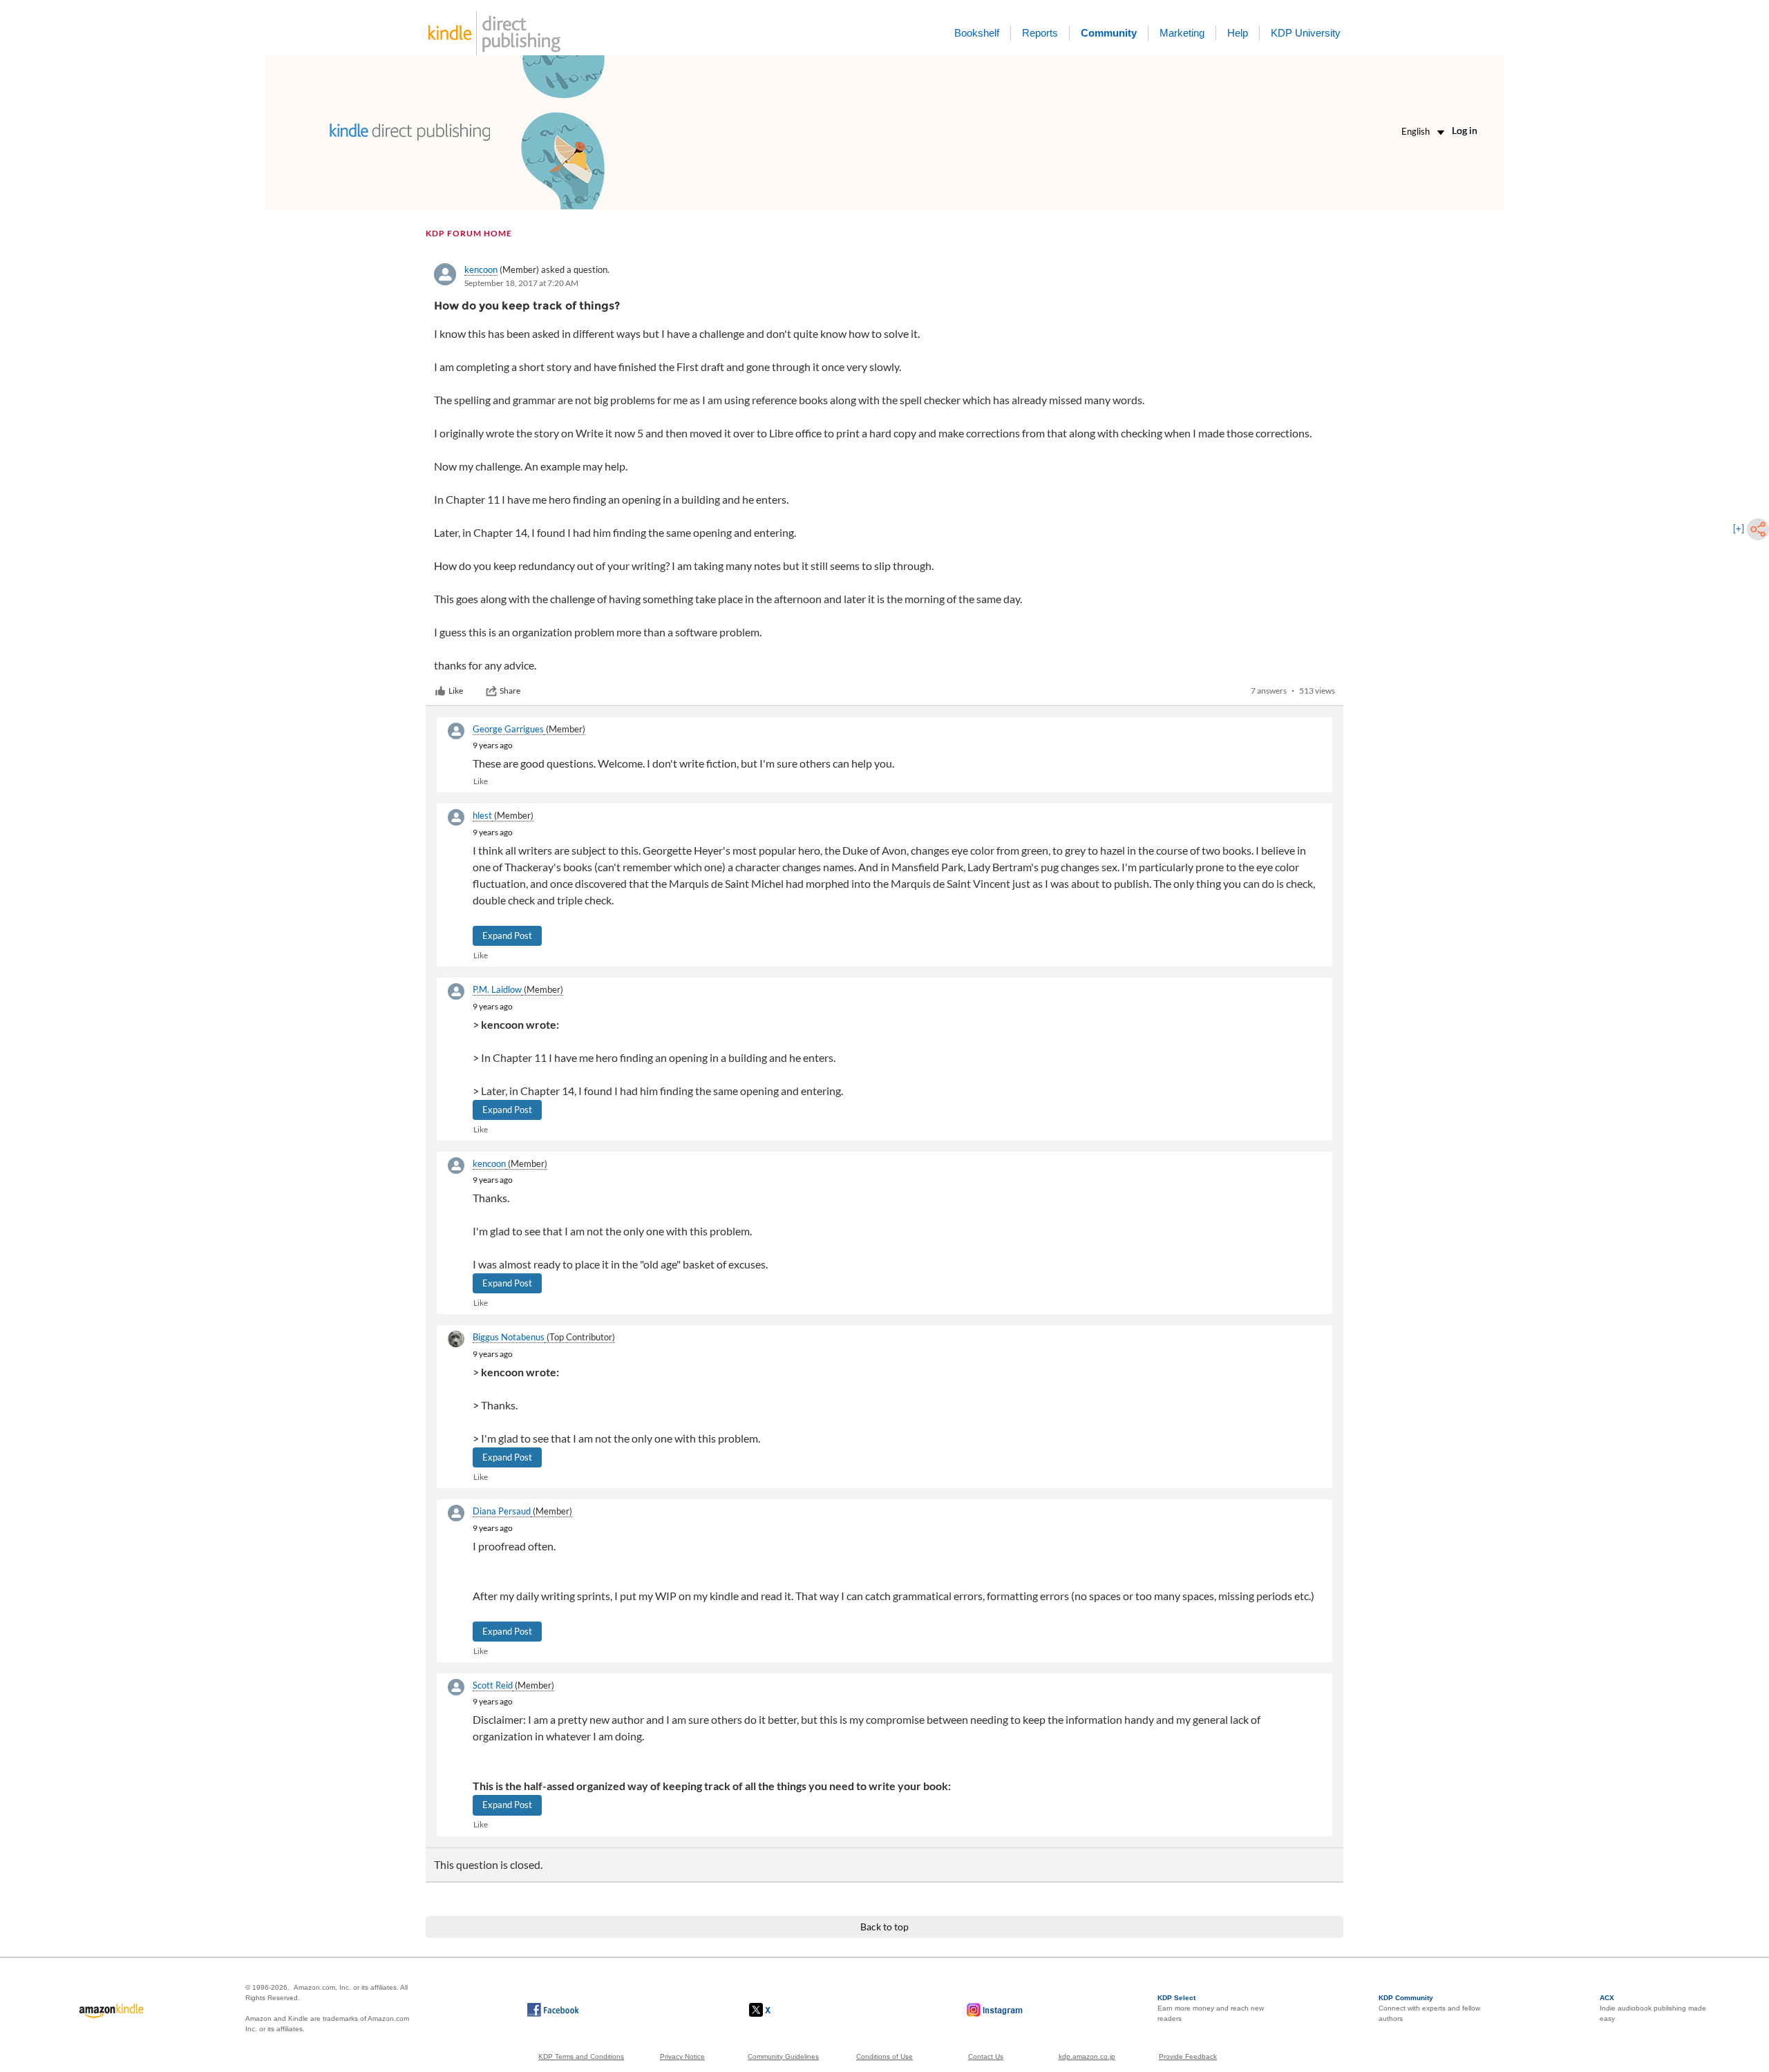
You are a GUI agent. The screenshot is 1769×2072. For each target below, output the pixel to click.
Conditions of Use (884, 2056)
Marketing (1182, 33)
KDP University (1306, 33)
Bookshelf (977, 33)
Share (510, 691)
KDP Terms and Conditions (581, 2056)
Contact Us (986, 2056)
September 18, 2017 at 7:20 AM (521, 283)
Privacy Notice (682, 2056)
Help (1238, 33)
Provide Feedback (1188, 2056)
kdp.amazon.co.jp (1087, 2056)
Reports (1040, 33)
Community (1109, 33)
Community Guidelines (783, 2056)
